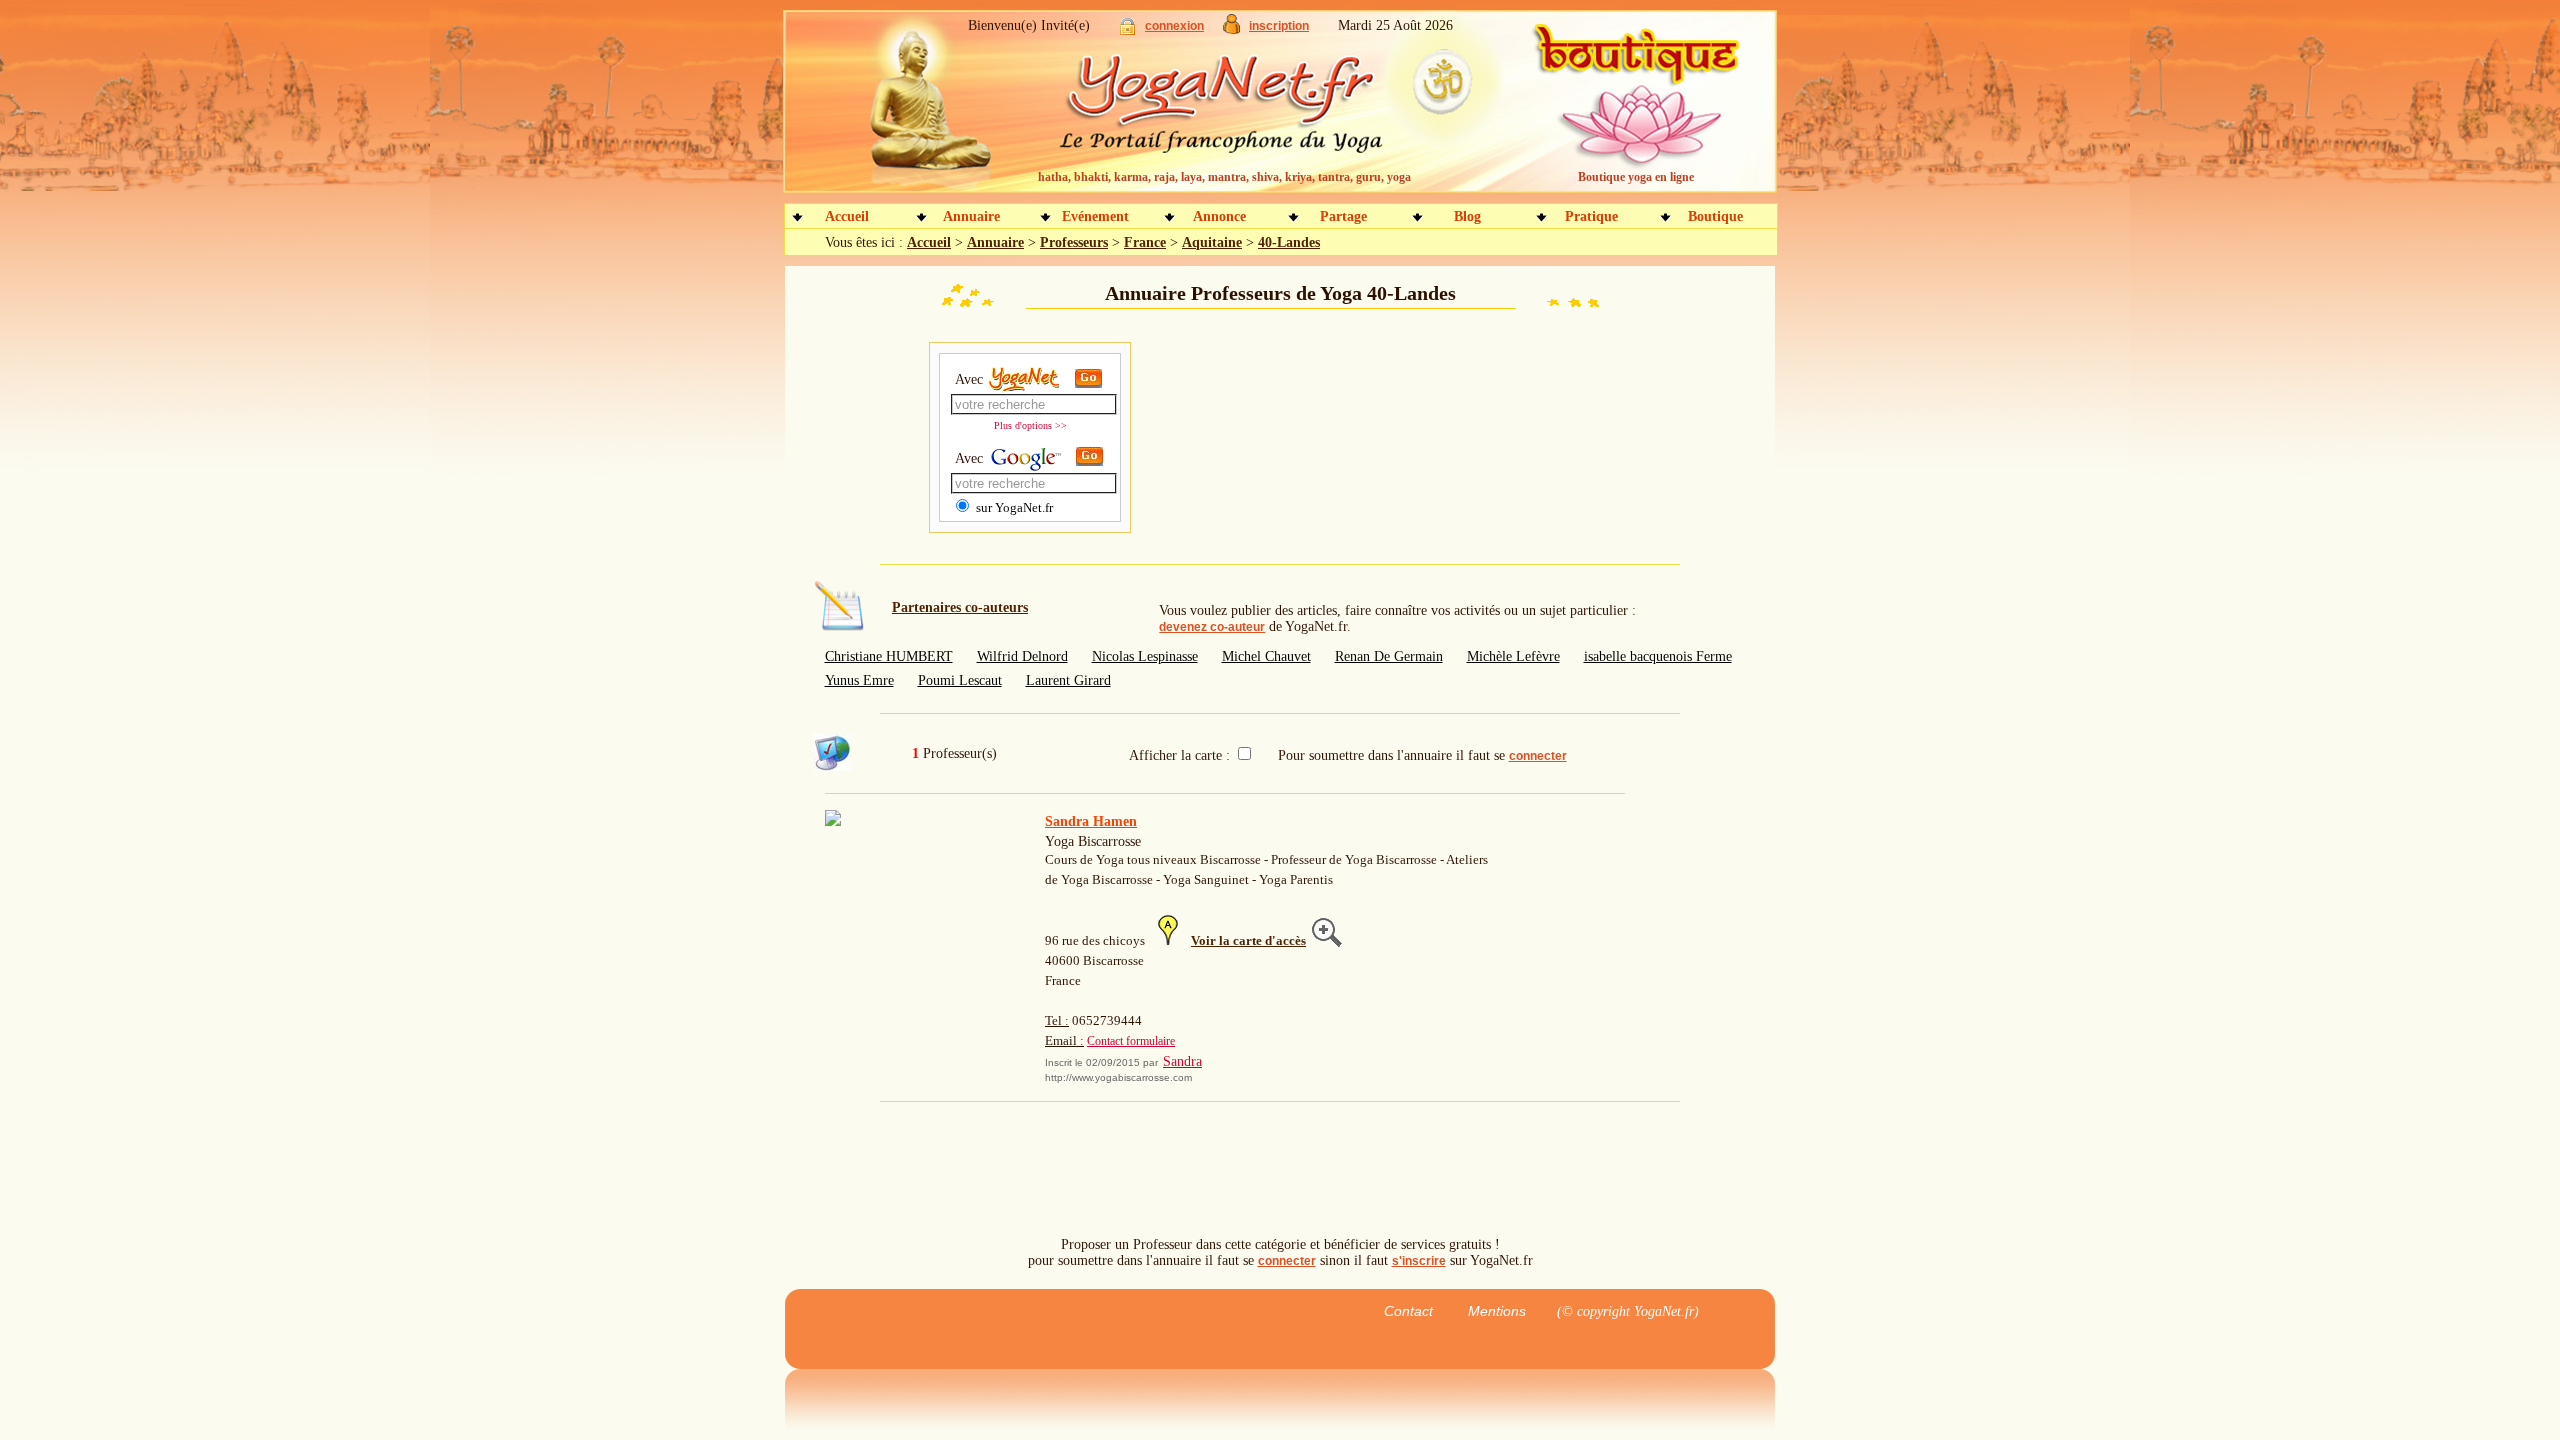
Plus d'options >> (1030, 425)
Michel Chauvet (1266, 656)
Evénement (1095, 216)
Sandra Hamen (1091, 821)
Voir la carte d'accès (1248, 940)
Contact (1408, 1311)
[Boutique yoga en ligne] (1633, 110)
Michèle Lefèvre (1513, 656)
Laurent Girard (1068, 680)
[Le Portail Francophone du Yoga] (1235, 110)
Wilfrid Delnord (1022, 656)
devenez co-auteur (1212, 627)
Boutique (1715, 216)
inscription (1279, 26)
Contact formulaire (1131, 1041)
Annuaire (971, 216)
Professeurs (1074, 242)
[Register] (1231, 29)
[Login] (1127, 30)
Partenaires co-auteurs (960, 607)
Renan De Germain (1389, 656)
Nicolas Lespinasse (1145, 656)
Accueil (847, 216)
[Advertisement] (1280, 440)
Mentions (1497, 1311)
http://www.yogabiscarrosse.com (1118, 1077)
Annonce (1219, 216)
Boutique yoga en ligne (1636, 177)
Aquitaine (1212, 242)
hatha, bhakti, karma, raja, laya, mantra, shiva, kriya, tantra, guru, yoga (1224, 177)
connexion (1174, 26)
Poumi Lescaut (960, 680)
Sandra (1182, 1061)
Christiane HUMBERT (889, 656)
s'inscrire (1419, 1261)
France (1145, 242)
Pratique (1591, 216)
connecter (1538, 756)
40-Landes (1289, 242)
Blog (1467, 216)
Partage (1343, 216)
